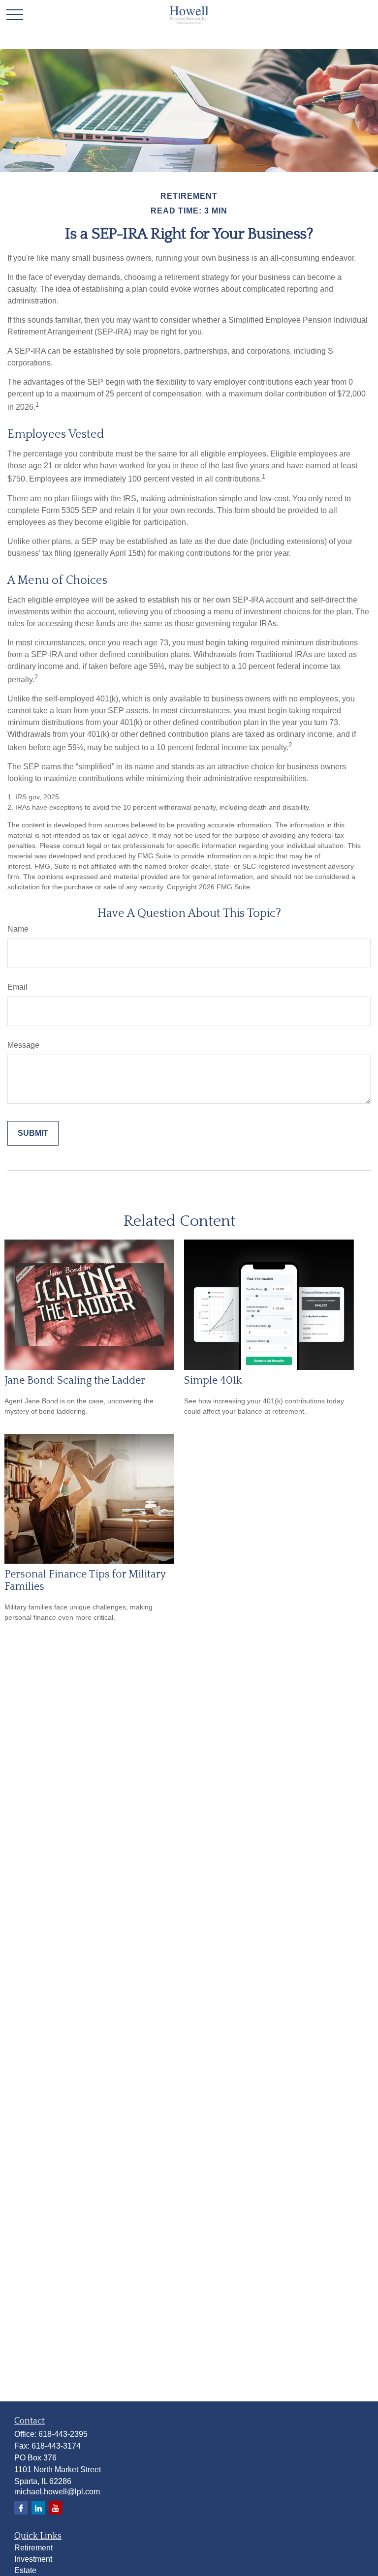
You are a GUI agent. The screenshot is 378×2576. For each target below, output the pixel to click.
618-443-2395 (63, 2434)
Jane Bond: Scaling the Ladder (75, 1380)
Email (17, 987)
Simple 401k (213, 1380)
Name (18, 929)
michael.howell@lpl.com (57, 2492)
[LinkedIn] (38, 2508)
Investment (33, 2559)
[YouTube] (55, 2508)
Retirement (33, 2548)
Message (23, 1045)
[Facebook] (21, 2508)
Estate (25, 2570)
